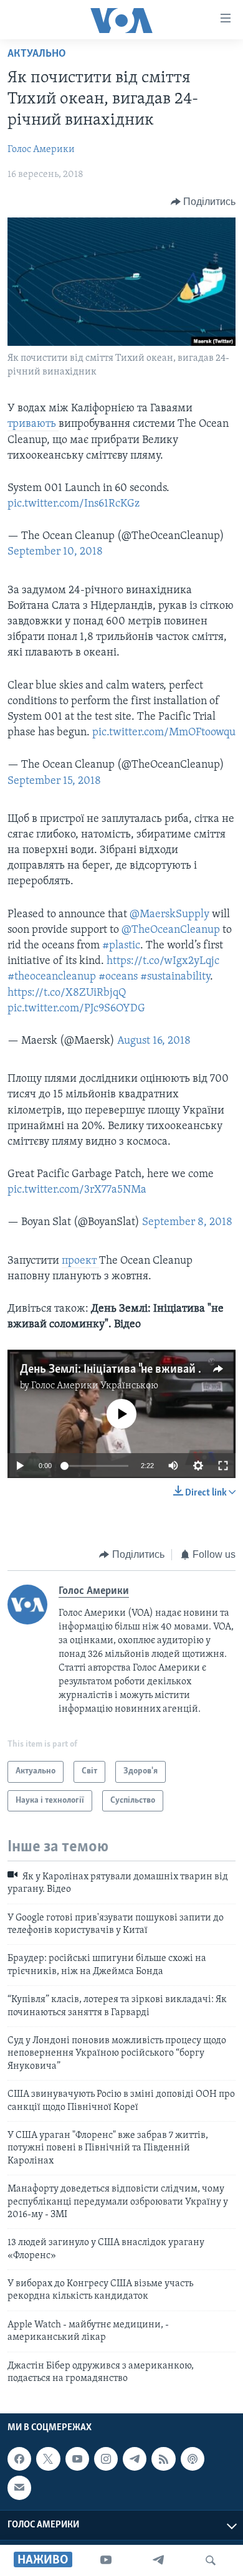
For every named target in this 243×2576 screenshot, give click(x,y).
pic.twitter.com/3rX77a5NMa (77, 1190)
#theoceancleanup (52, 977)
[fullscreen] (223, 1466)
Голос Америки (41, 150)
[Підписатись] (19, 2488)
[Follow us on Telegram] (135, 2459)
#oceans (118, 977)
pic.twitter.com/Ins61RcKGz (74, 504)
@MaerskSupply (169, 915)
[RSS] (163, 2459)
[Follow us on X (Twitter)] (48, 2459)
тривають (33, 424)
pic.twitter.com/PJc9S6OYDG (76, 1009)
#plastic (121, 946)
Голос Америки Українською (95, 1386)
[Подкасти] (193, 2459)
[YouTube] (106, 2560)
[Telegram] (158, 2560)
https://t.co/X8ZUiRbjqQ (67, 993)
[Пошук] (211, 2560)
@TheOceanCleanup (171, 930)
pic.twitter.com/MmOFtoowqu (164, 733)
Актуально (37, 54)
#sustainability (175, 977)
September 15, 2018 (54, 781)
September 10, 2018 (55, 552)
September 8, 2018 (187, 1223)
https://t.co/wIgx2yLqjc (163, 961)
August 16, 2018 (154, 1041)
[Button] (203, 202)
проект (80, 1261)
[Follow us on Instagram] (106, 2459)
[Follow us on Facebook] (19, 2459)
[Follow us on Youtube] (77, 2459)
